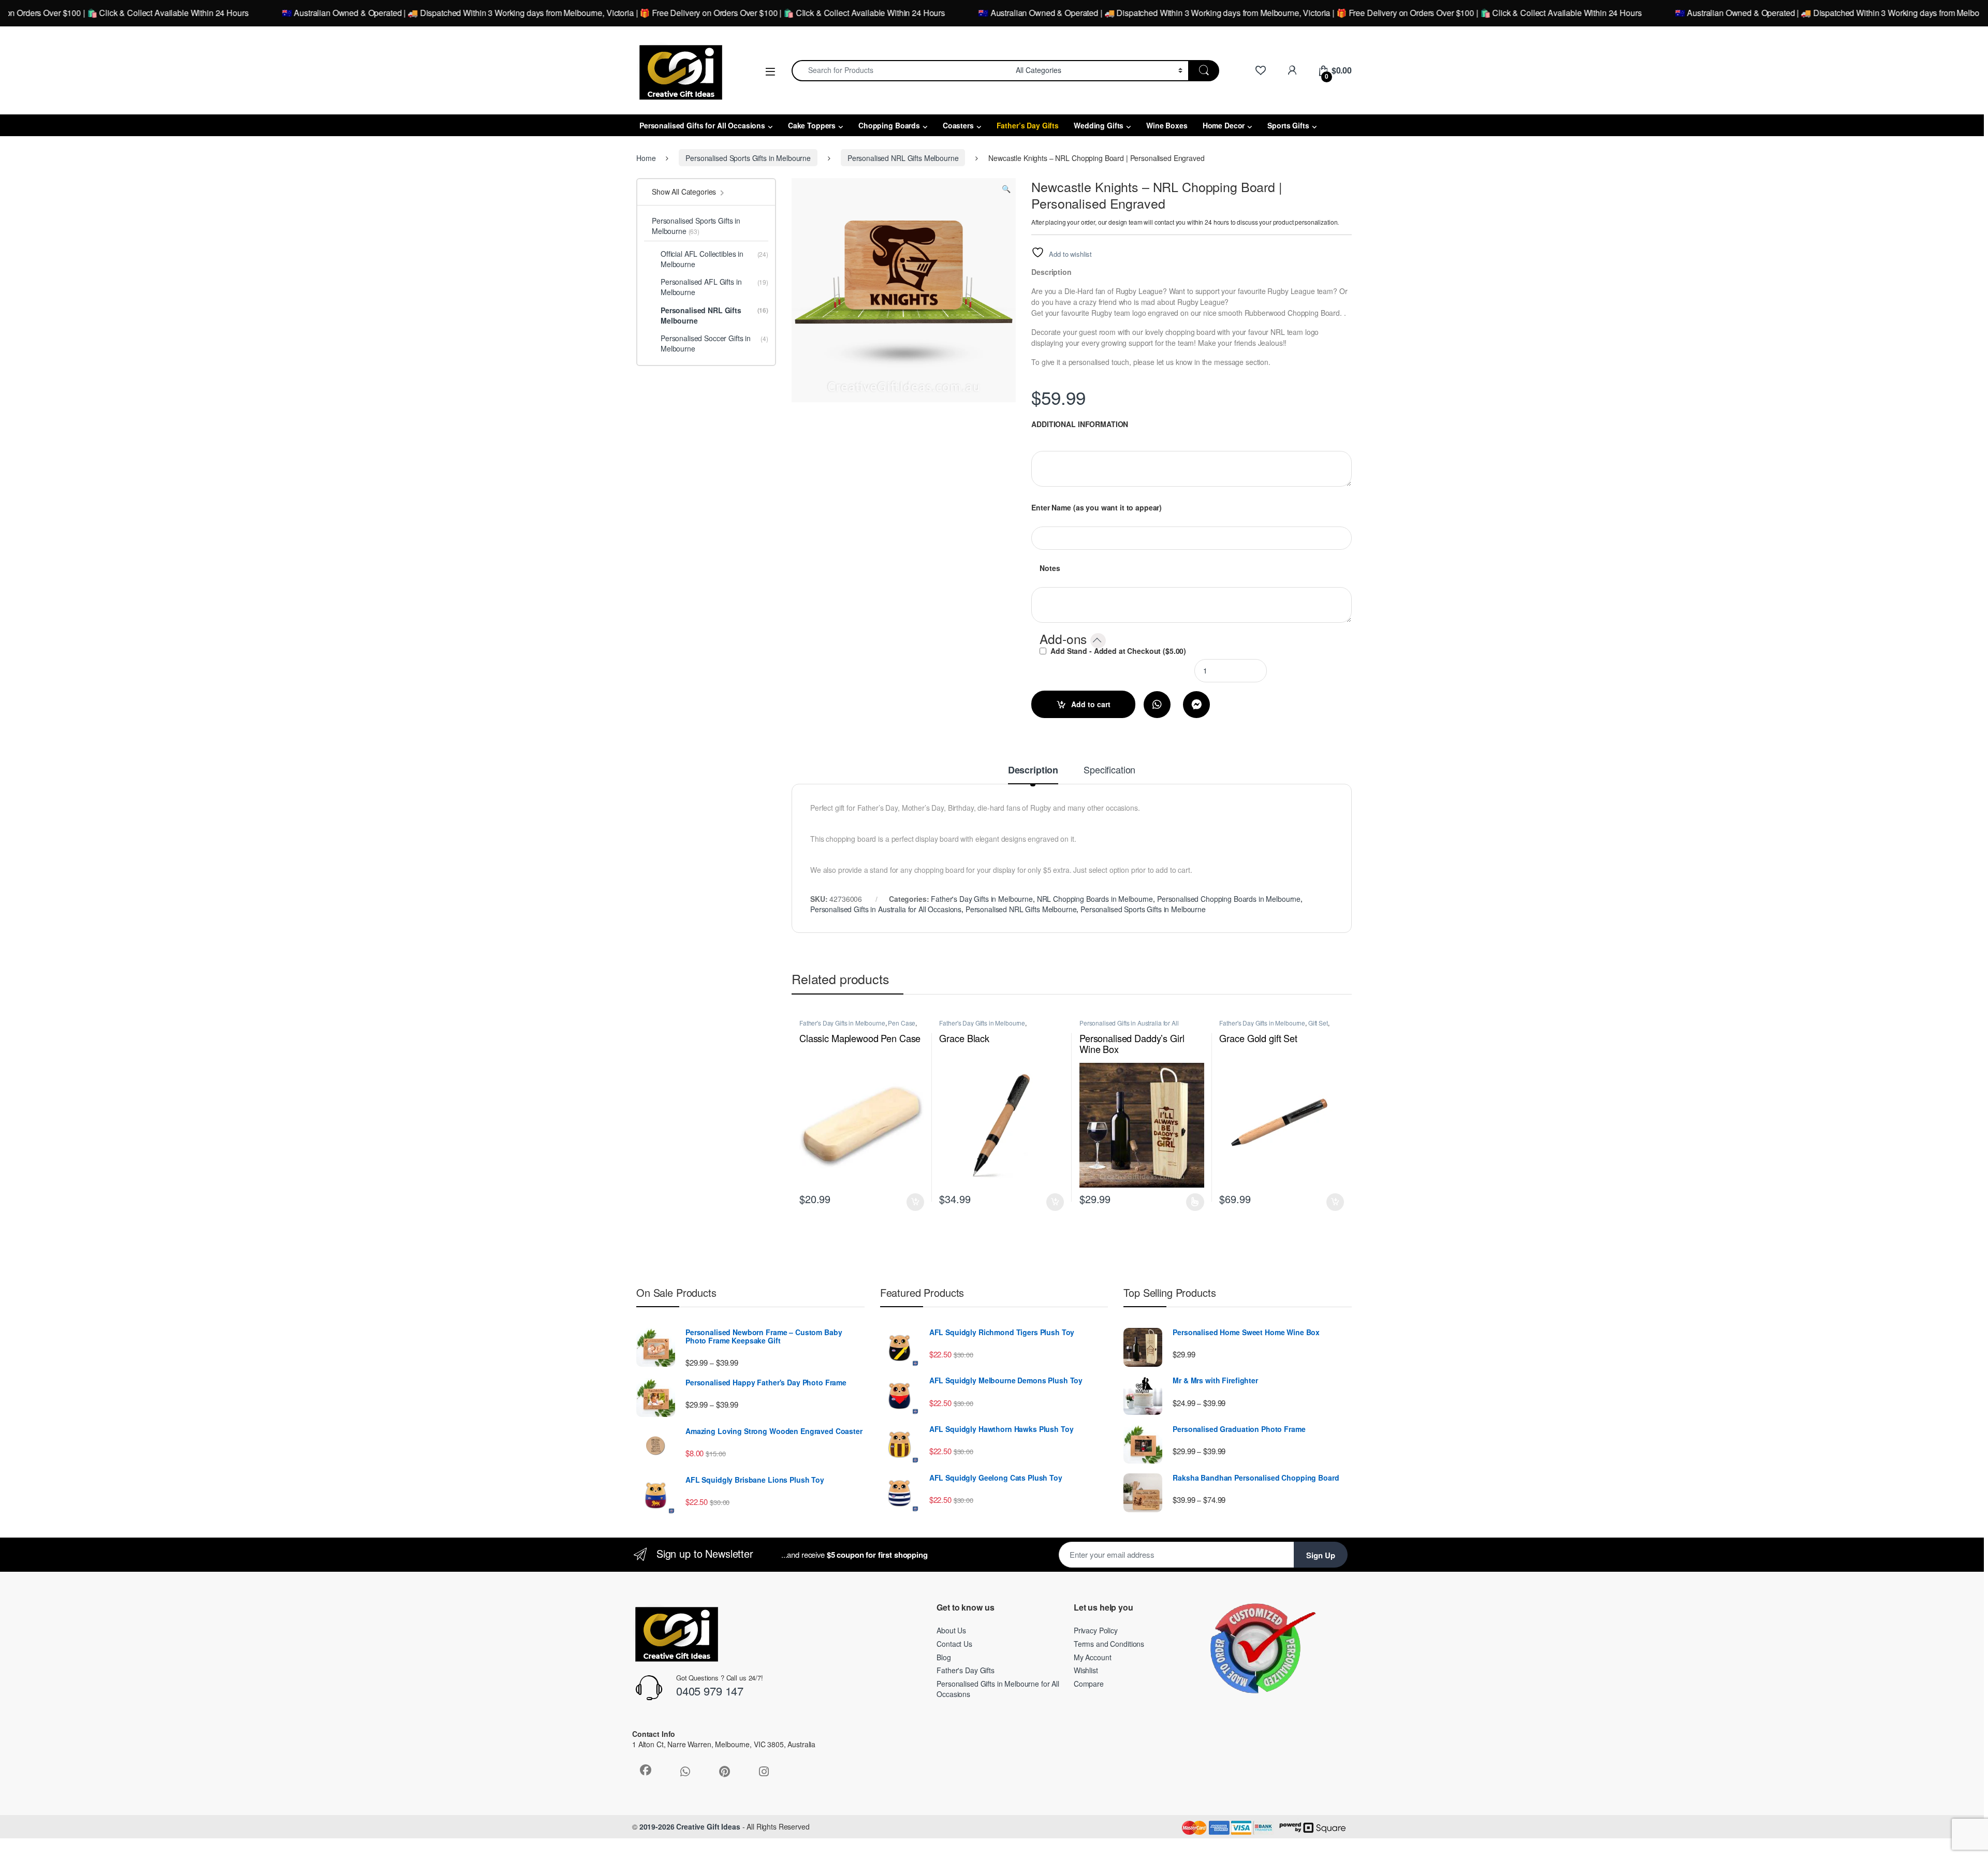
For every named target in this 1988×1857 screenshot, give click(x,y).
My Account (1093, 1657)
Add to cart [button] (915, 1202)
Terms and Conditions (1109, 1644)
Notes (1050, 568)
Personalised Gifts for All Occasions (702, 125)
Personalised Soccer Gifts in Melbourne (714, 343)
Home (646, 158)
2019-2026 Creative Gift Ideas (690, 1826)
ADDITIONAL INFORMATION (1080, 424)
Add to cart (1091, 704)
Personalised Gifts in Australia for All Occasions (886, 909)
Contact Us (954, 1644)
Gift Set (1318, 1023)
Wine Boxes (1167, 125)
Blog (944, 1657)
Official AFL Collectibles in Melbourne (714, 259)
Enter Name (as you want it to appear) (1097, 507)
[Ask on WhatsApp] (1157, 705)
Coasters (958, 125)
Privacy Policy (1096, 1630)
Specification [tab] (1109, 770)
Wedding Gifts (1099, 125)
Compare (1089, 1684)
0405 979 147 (710, 1691)
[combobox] (901, 71)
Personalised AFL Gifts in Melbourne (714, 287)
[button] (1006, 188)
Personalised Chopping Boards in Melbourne (1229, 899)
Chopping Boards (889, 125)
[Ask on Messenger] (1196, 705)
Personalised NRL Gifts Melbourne (903, 158)
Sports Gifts (1288, 125)
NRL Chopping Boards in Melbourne (1095, 899)
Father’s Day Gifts (1028, 125)
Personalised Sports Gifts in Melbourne (748, 158)
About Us (951, 1630)
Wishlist (1086, 1670)
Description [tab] (1033, 771)
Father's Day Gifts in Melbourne (982, 899)
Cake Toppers (812, 125)
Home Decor (1224, 125)
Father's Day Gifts (965, 1670)
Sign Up (1321, 1555)
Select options (1193, 1202)
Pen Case (902, 1023)
